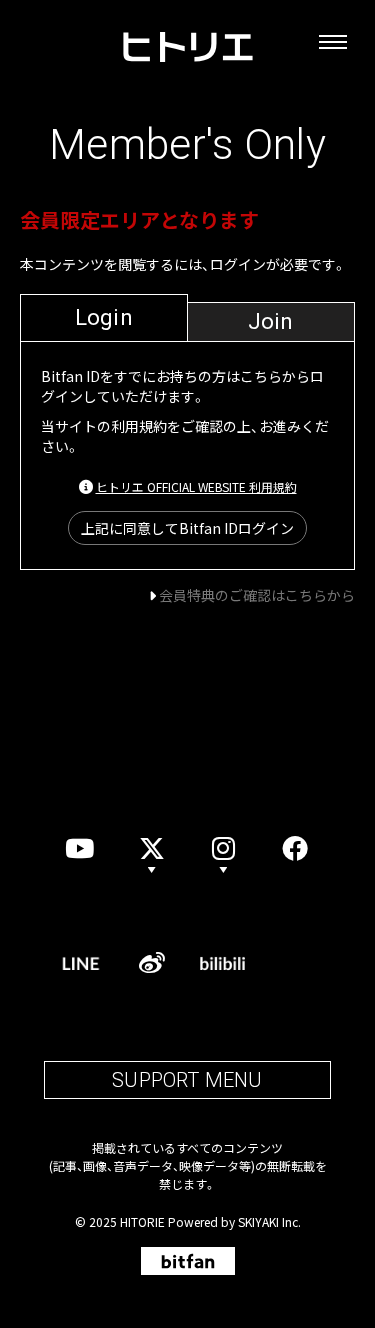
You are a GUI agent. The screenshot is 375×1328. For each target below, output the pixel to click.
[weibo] (152, 963)
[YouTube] (80, 848)
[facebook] (295, 848)
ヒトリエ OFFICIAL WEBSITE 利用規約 (196, 486)
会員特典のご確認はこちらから (257, 595)
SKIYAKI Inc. (269, 1221)
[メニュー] (333, 42)
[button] (224, 848)
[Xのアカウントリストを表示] (152, 848)
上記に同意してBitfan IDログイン (187, 528)
